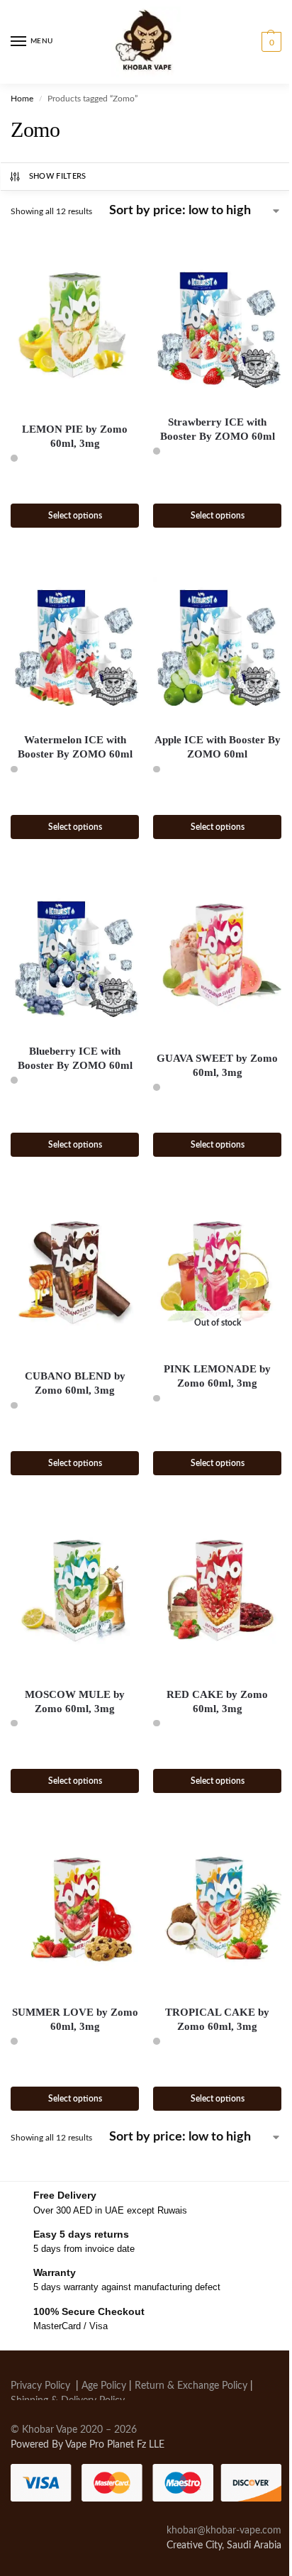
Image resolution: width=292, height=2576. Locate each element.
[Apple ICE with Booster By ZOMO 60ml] (217, 642)
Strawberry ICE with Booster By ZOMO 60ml (218, 429)
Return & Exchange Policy (191, 2386)
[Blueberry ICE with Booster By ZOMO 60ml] (75, 953)
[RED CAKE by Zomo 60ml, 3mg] (217, 1589)
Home (22, 99)
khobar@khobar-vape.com (224, 2531)
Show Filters (58, 176)
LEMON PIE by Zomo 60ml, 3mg (75, 436)
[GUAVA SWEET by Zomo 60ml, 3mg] (217, 953)
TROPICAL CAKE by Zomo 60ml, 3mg (217, 2019)
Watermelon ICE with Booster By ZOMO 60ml (75, 747)
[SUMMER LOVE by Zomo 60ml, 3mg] (75, 1907)
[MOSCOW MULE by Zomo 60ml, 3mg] (75, 1589)
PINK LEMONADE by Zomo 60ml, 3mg (217, 1376)
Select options (75, 516)
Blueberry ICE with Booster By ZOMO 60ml (75, 1058)
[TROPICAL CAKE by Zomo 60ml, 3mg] (217, 1907)
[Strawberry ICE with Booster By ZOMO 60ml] (217, 324)
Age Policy (104, 2386)
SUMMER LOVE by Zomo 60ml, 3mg (75, 2019)
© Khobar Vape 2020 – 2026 (74, 2430)
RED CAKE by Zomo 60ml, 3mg (217, 1701)
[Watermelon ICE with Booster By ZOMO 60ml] (75, 642)
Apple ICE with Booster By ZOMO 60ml (218, 747)
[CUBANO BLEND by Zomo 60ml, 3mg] (75, 1271)
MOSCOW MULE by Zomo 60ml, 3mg (75, 1701)
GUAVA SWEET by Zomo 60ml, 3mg (217, 1065)
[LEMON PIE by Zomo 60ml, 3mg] (75, 324)
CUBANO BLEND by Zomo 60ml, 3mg (75, 1383)
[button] (270, 42)
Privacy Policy (40, 2386)
